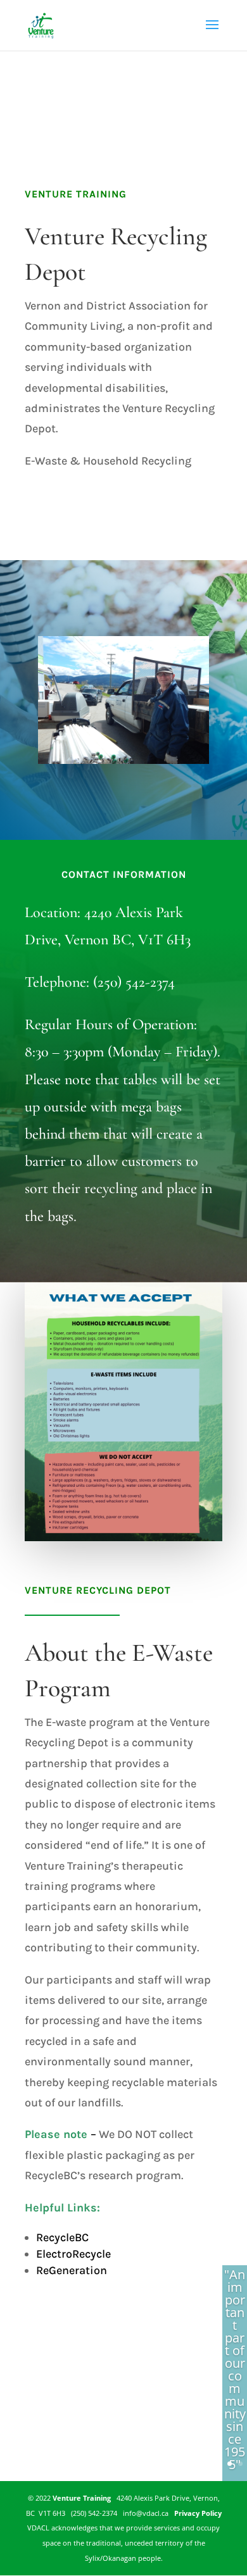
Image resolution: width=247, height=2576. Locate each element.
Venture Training (82, 2498)
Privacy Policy (196, 2513)
